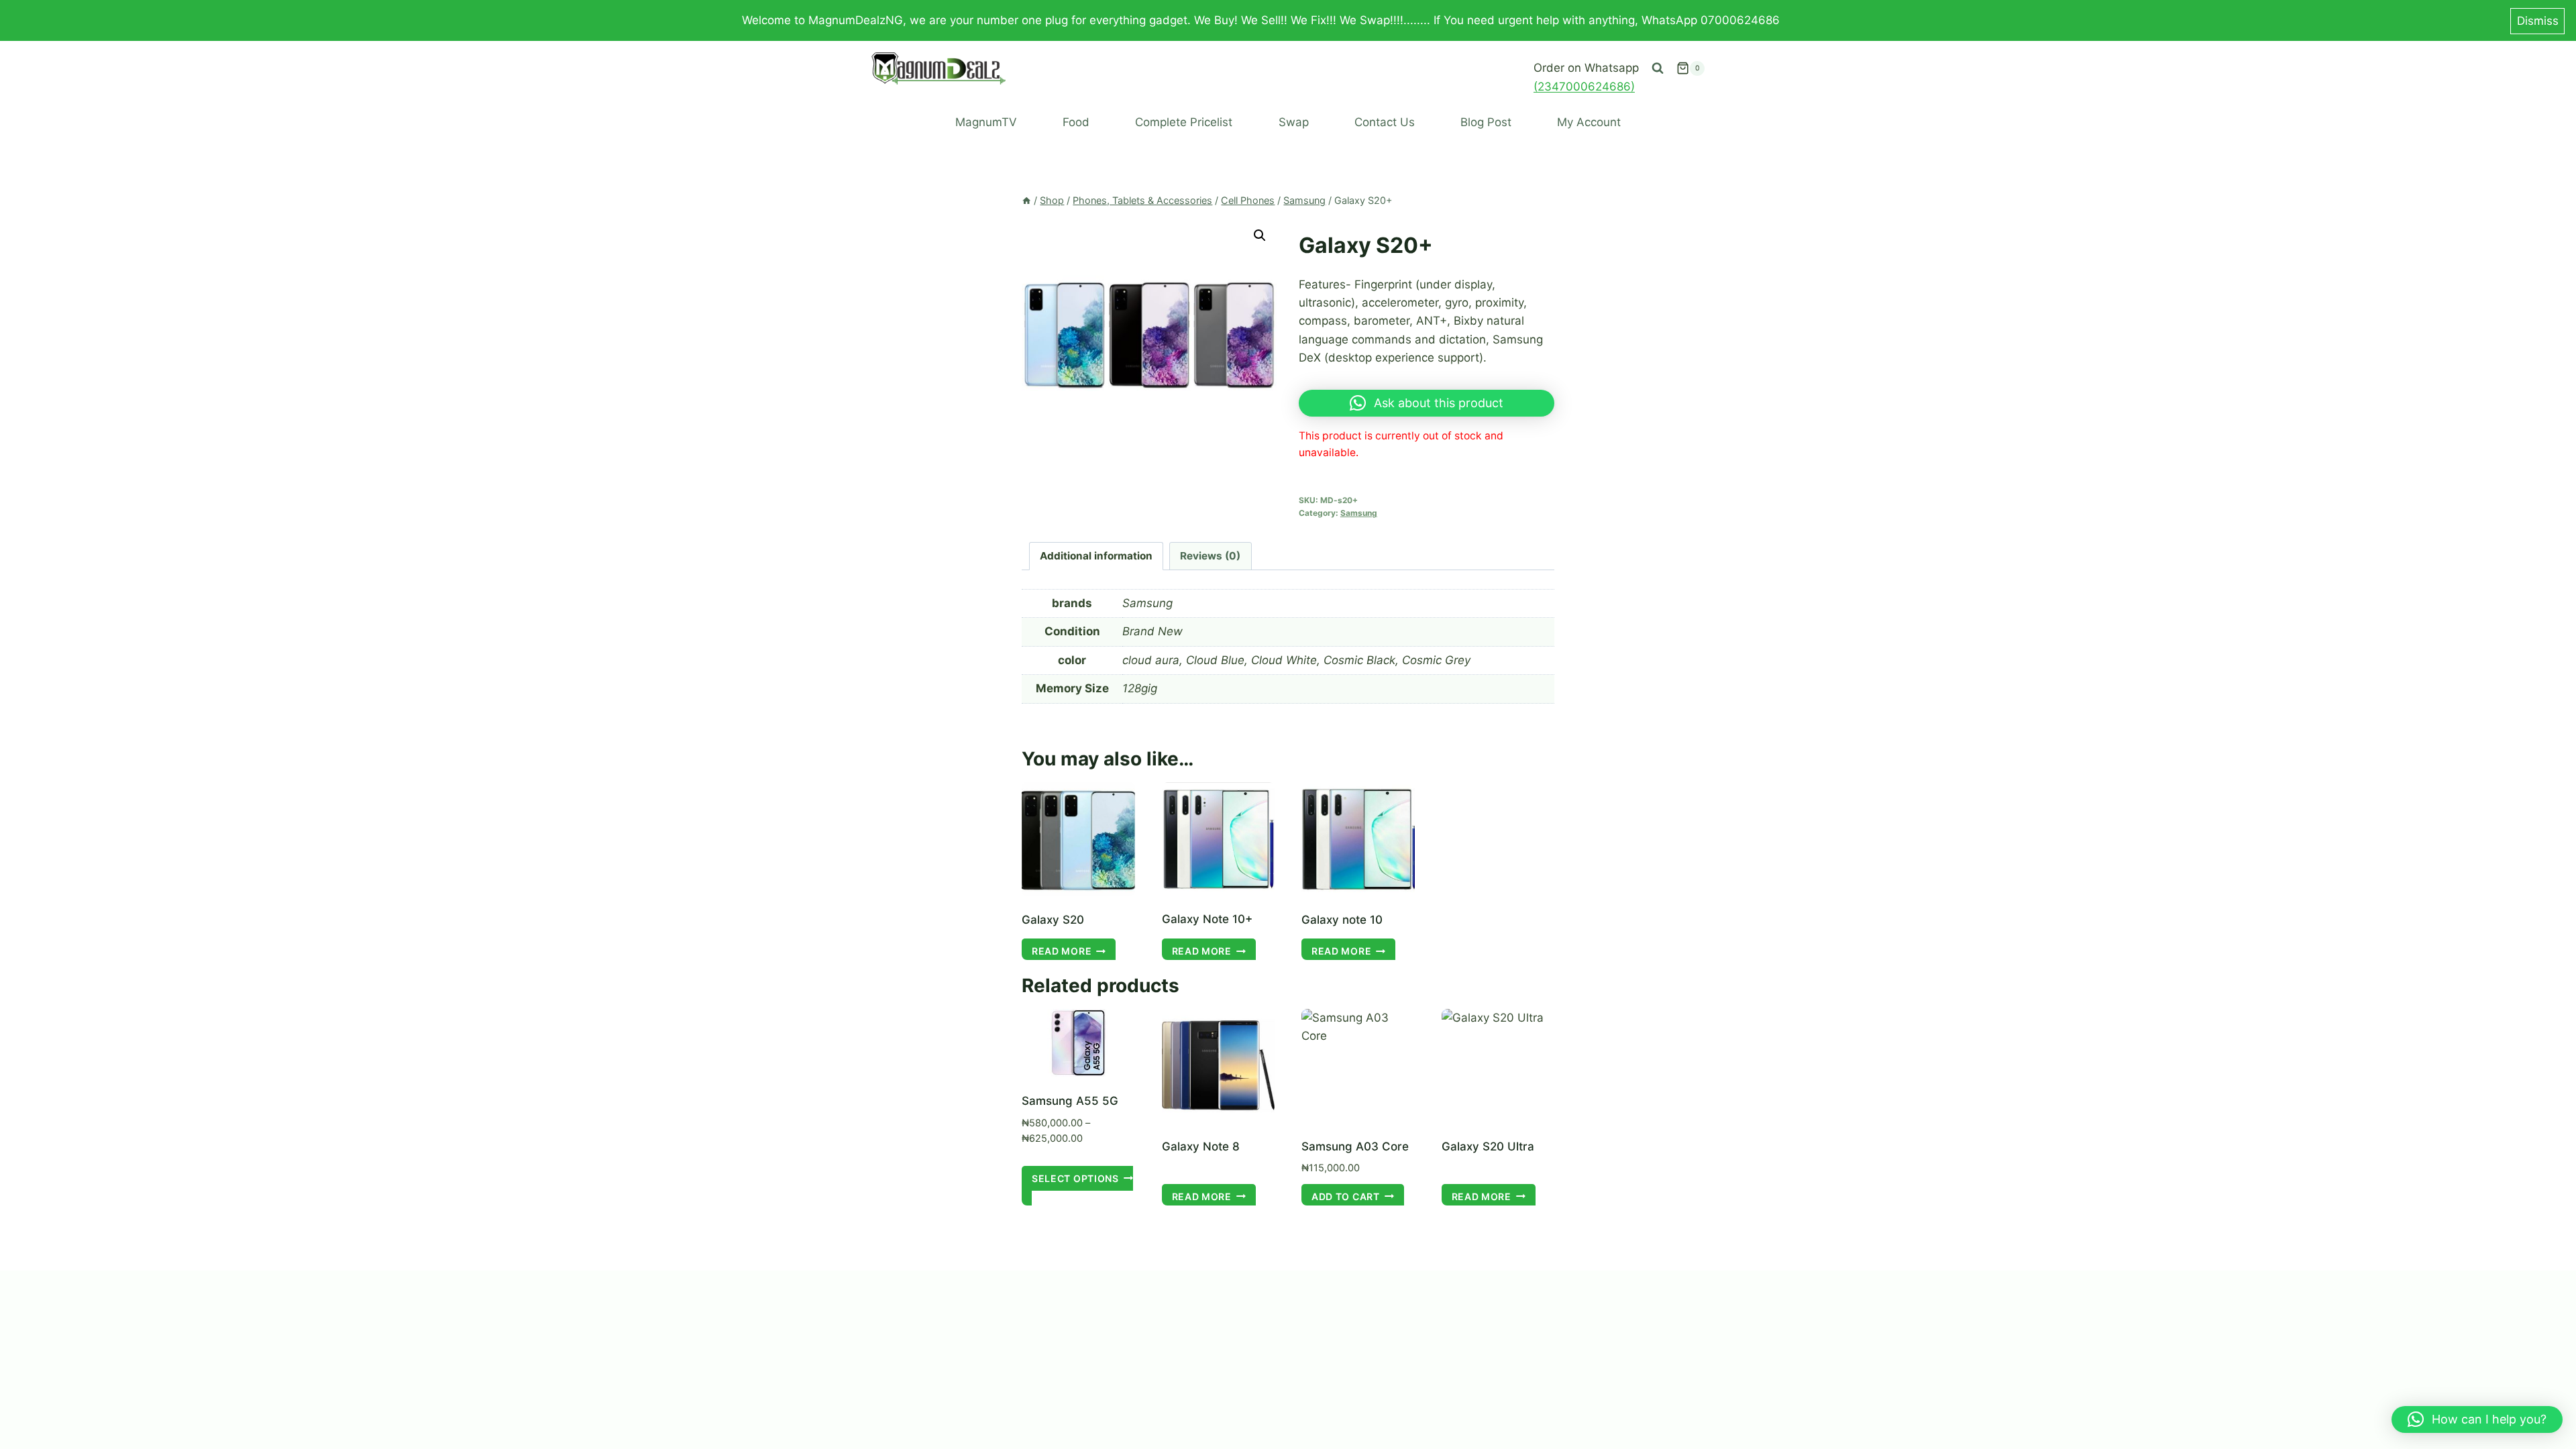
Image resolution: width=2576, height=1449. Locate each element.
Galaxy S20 (1053, 920)
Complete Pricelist (1184, 122)
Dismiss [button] (2538, 21)
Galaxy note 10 (1342, 920)
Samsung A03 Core (1355, 1146)
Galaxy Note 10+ (1207, 919)
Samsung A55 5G (1070, 1101)
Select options (1075, 1178)
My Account (1589, 122)
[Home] (1026, 200)
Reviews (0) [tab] (1210, 556)
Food (1076, 122)
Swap (1294, 122)
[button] (1260, 235)
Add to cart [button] (1346, 1196)
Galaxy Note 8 (1201, 1146)
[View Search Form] (1658, 68)
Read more (1062, 951)
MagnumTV (986, 122)
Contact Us (1385, 122)
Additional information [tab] (1096, 556)
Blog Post (1486, 122)
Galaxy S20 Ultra (1488, 1146)
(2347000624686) (1584, 87)
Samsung (1359, 513)
